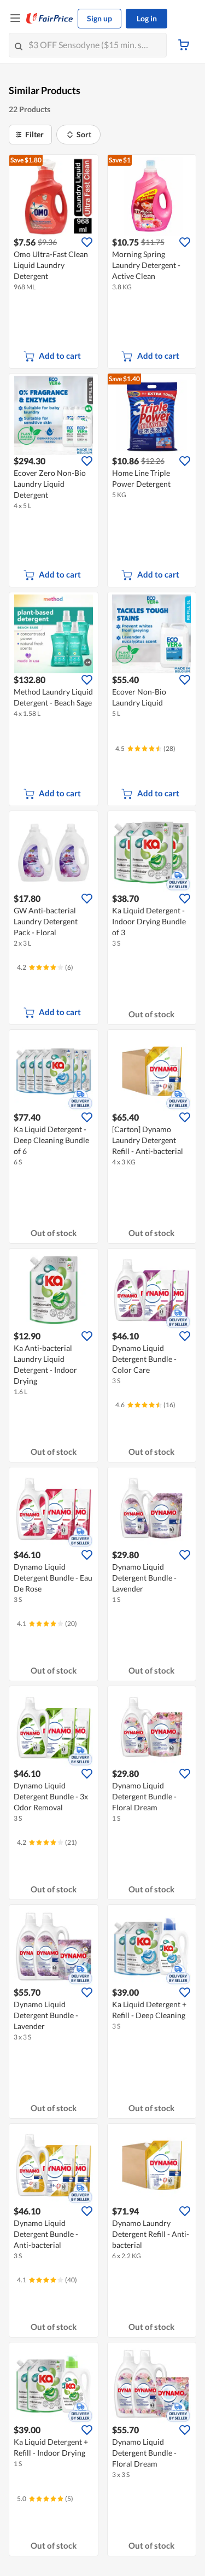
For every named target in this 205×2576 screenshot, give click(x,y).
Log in (147, 18)
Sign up (99, 18)
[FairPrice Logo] (50, 19)
